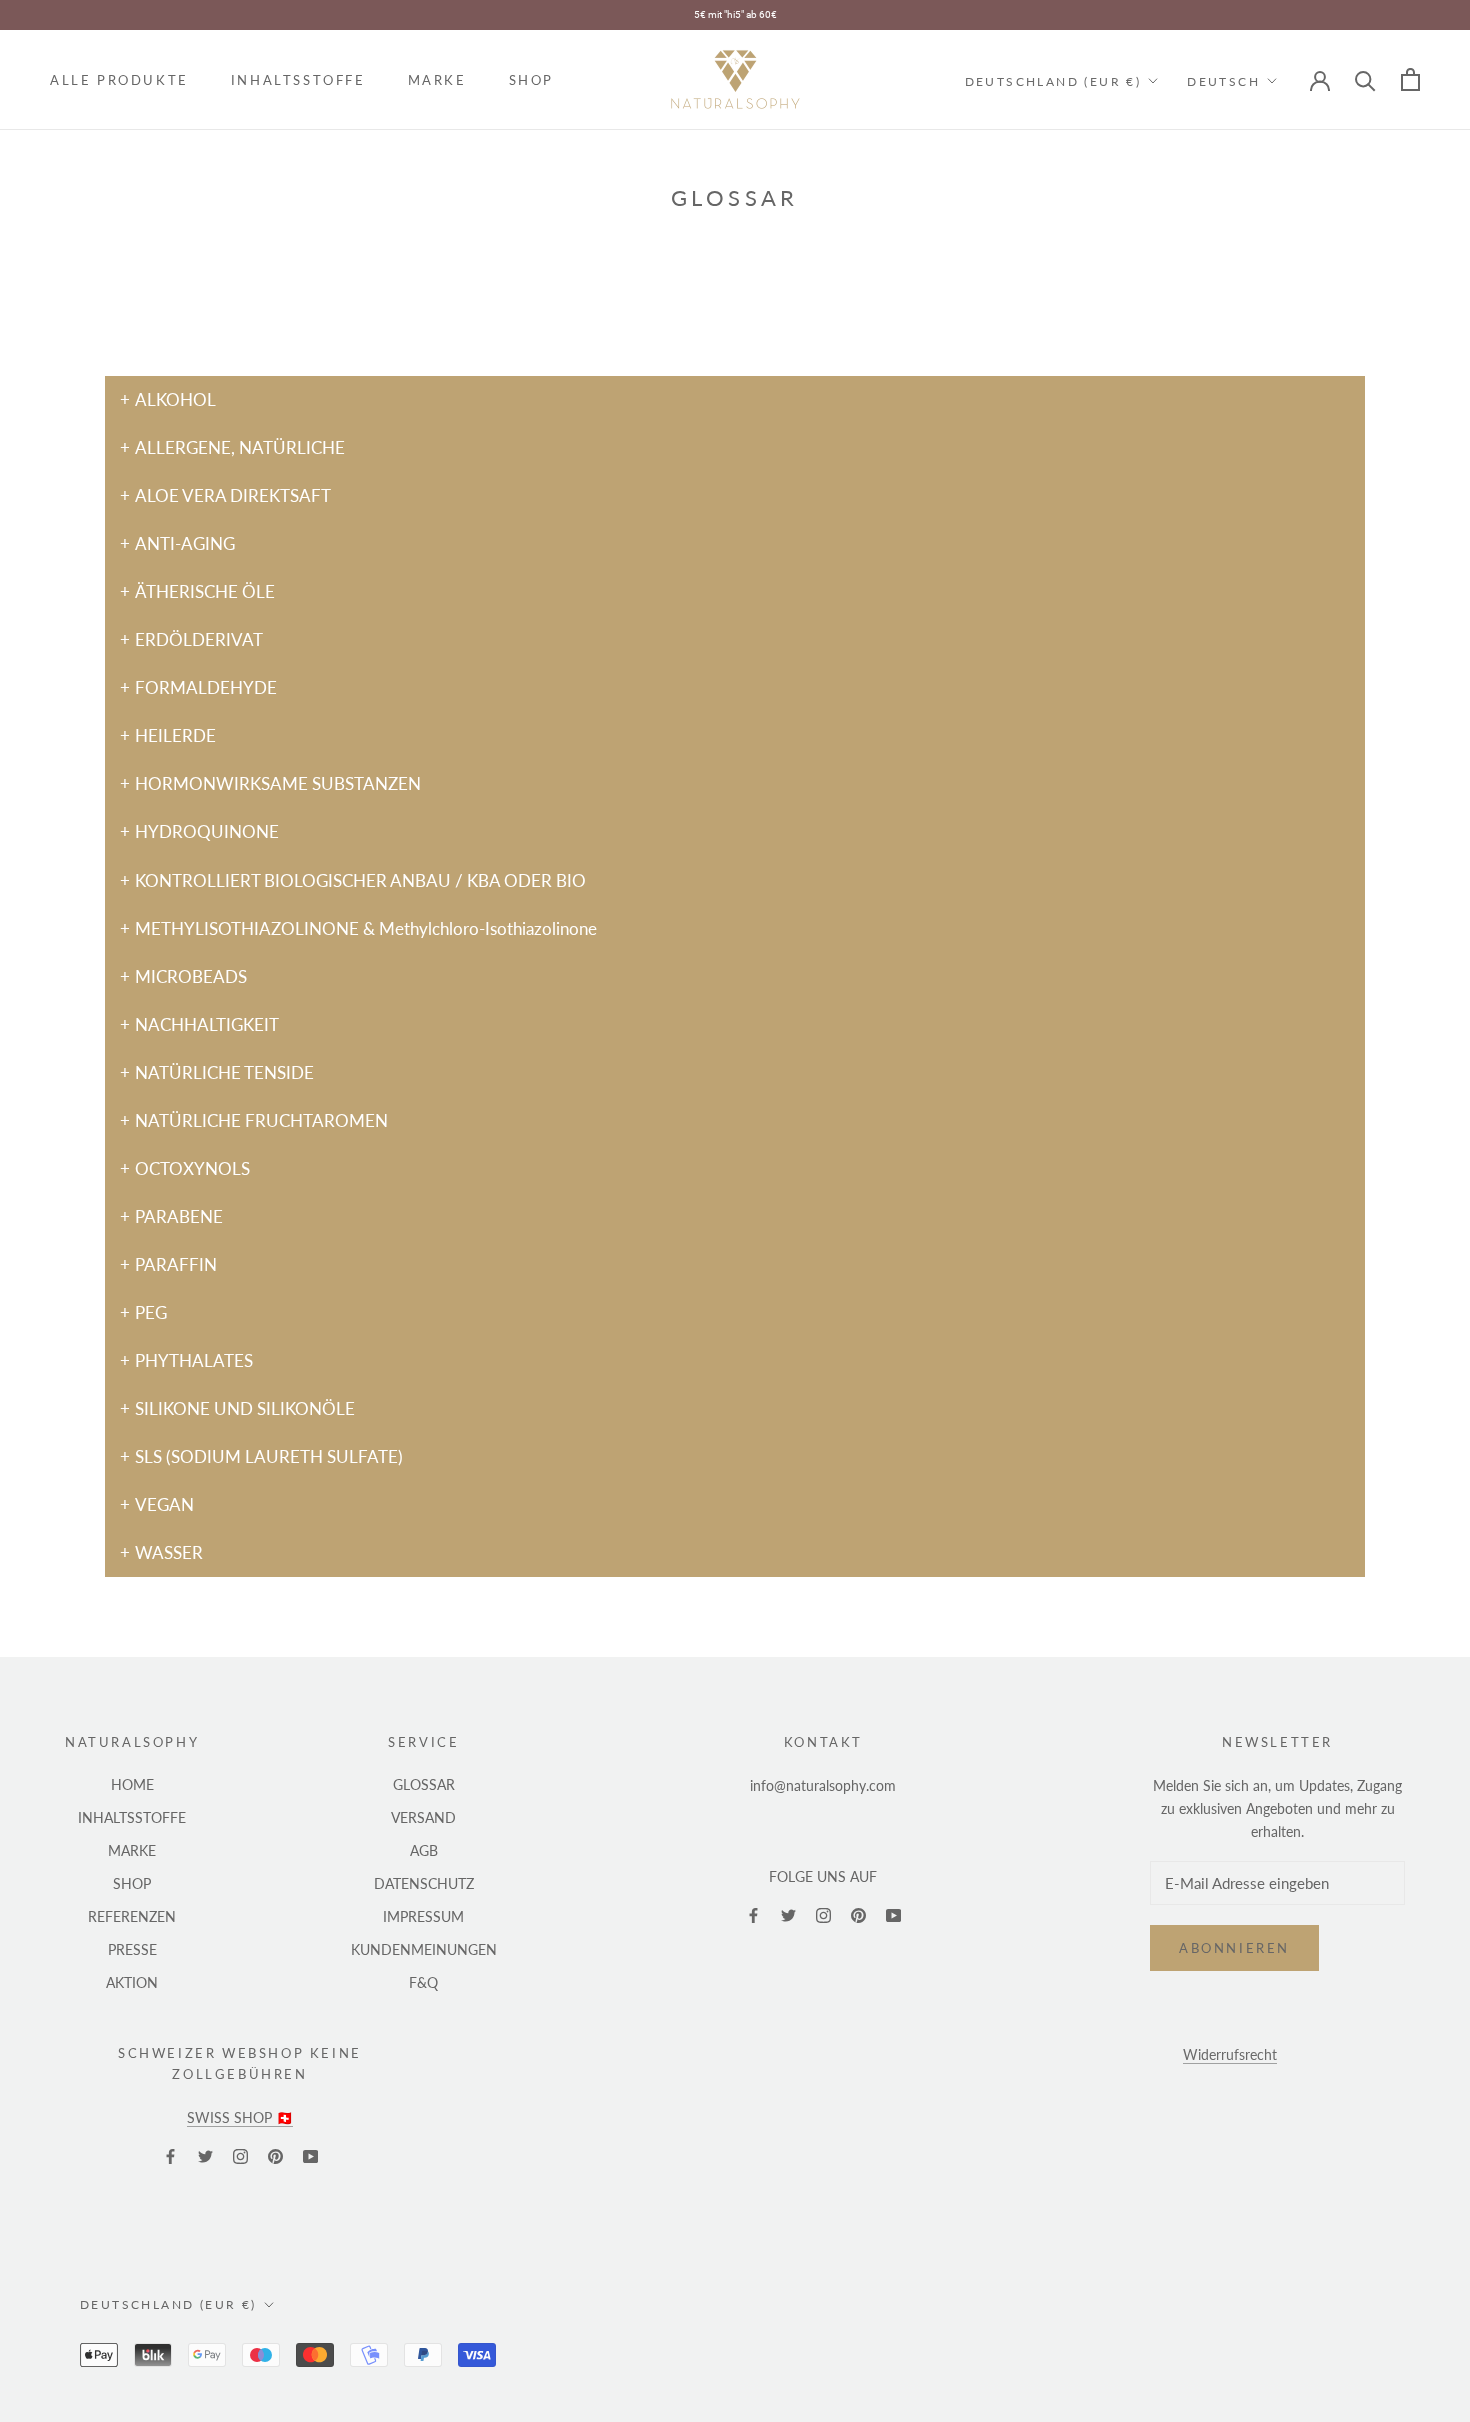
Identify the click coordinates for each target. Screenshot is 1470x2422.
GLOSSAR (424, 1784)
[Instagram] (823, 1914)
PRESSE (132, 1949)
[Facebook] (753, 1914)
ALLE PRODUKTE (119, 80)
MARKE (437, 80)
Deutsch (1223, 80)
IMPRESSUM (423, 1916)
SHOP (531, 80)
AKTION (132, 1982)
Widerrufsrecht (1230, 2054)
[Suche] (1365, 79)
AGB (424, 1850)
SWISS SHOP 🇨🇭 (240, 2117)
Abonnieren (1234, 1948)
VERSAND (423, 1817)
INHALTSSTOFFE (298, 80)
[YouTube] (893, 1914)
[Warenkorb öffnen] (1410, 79)
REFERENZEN (132, 1916)
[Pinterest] (858, 1914)
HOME (132, 1784)
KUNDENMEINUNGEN (424, 1949)
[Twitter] (788, 1914)
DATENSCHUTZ (424, 1883)
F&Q (423, 1982)
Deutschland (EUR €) (1053, 80)
